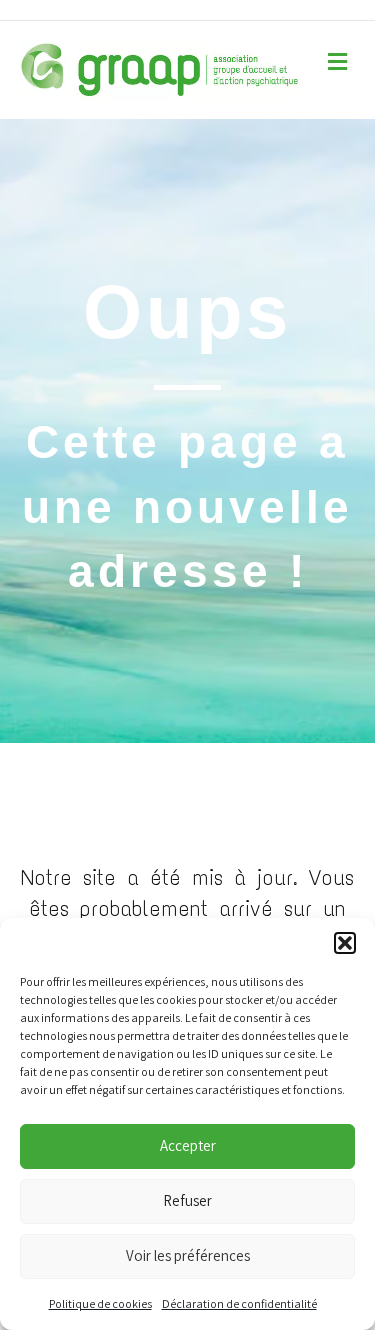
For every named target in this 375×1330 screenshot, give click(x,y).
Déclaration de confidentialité (239, 1303)
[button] (345, 943)
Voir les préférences (188, 1255)
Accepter (188, 1145)
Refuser (187, 1200)
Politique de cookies (100, 1303)
